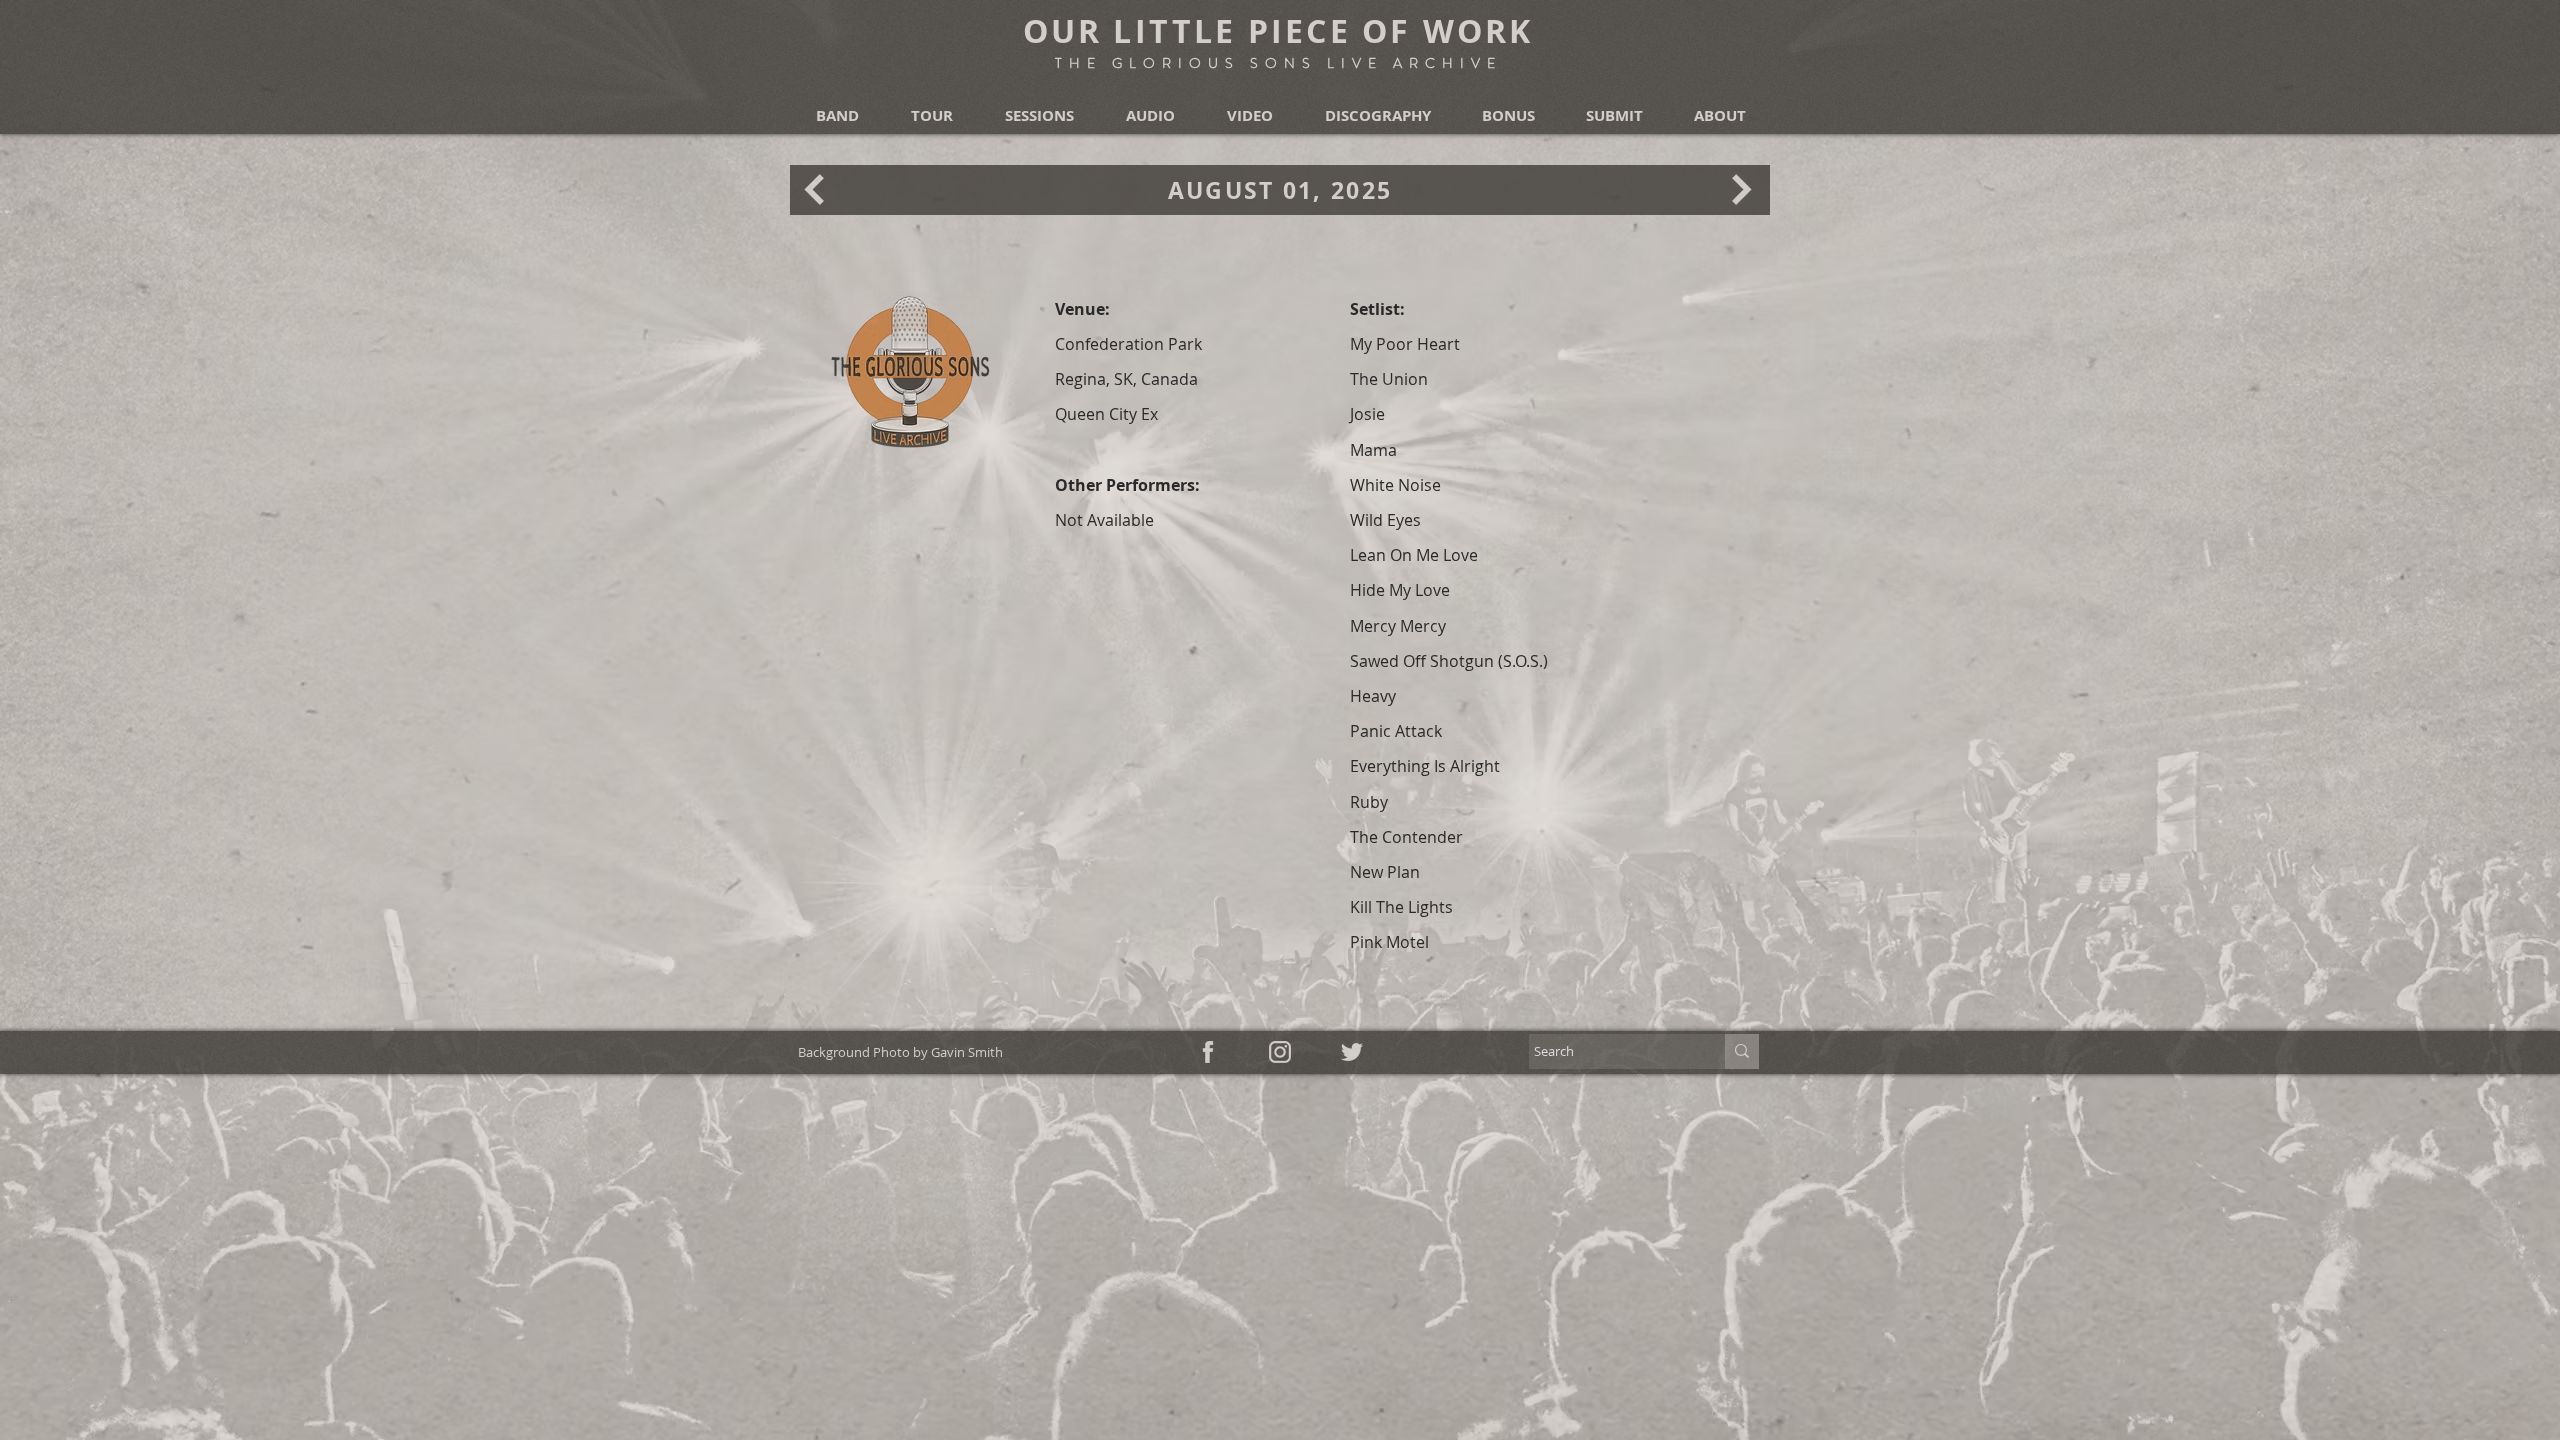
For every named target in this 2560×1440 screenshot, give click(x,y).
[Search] (1742, 1051)
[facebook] (1208, 1052)
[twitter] (1352, 1052)
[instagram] (1280, 1052)
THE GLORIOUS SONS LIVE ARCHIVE (1278, 63)
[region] (815, 189)
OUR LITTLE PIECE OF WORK (1278, 31)
